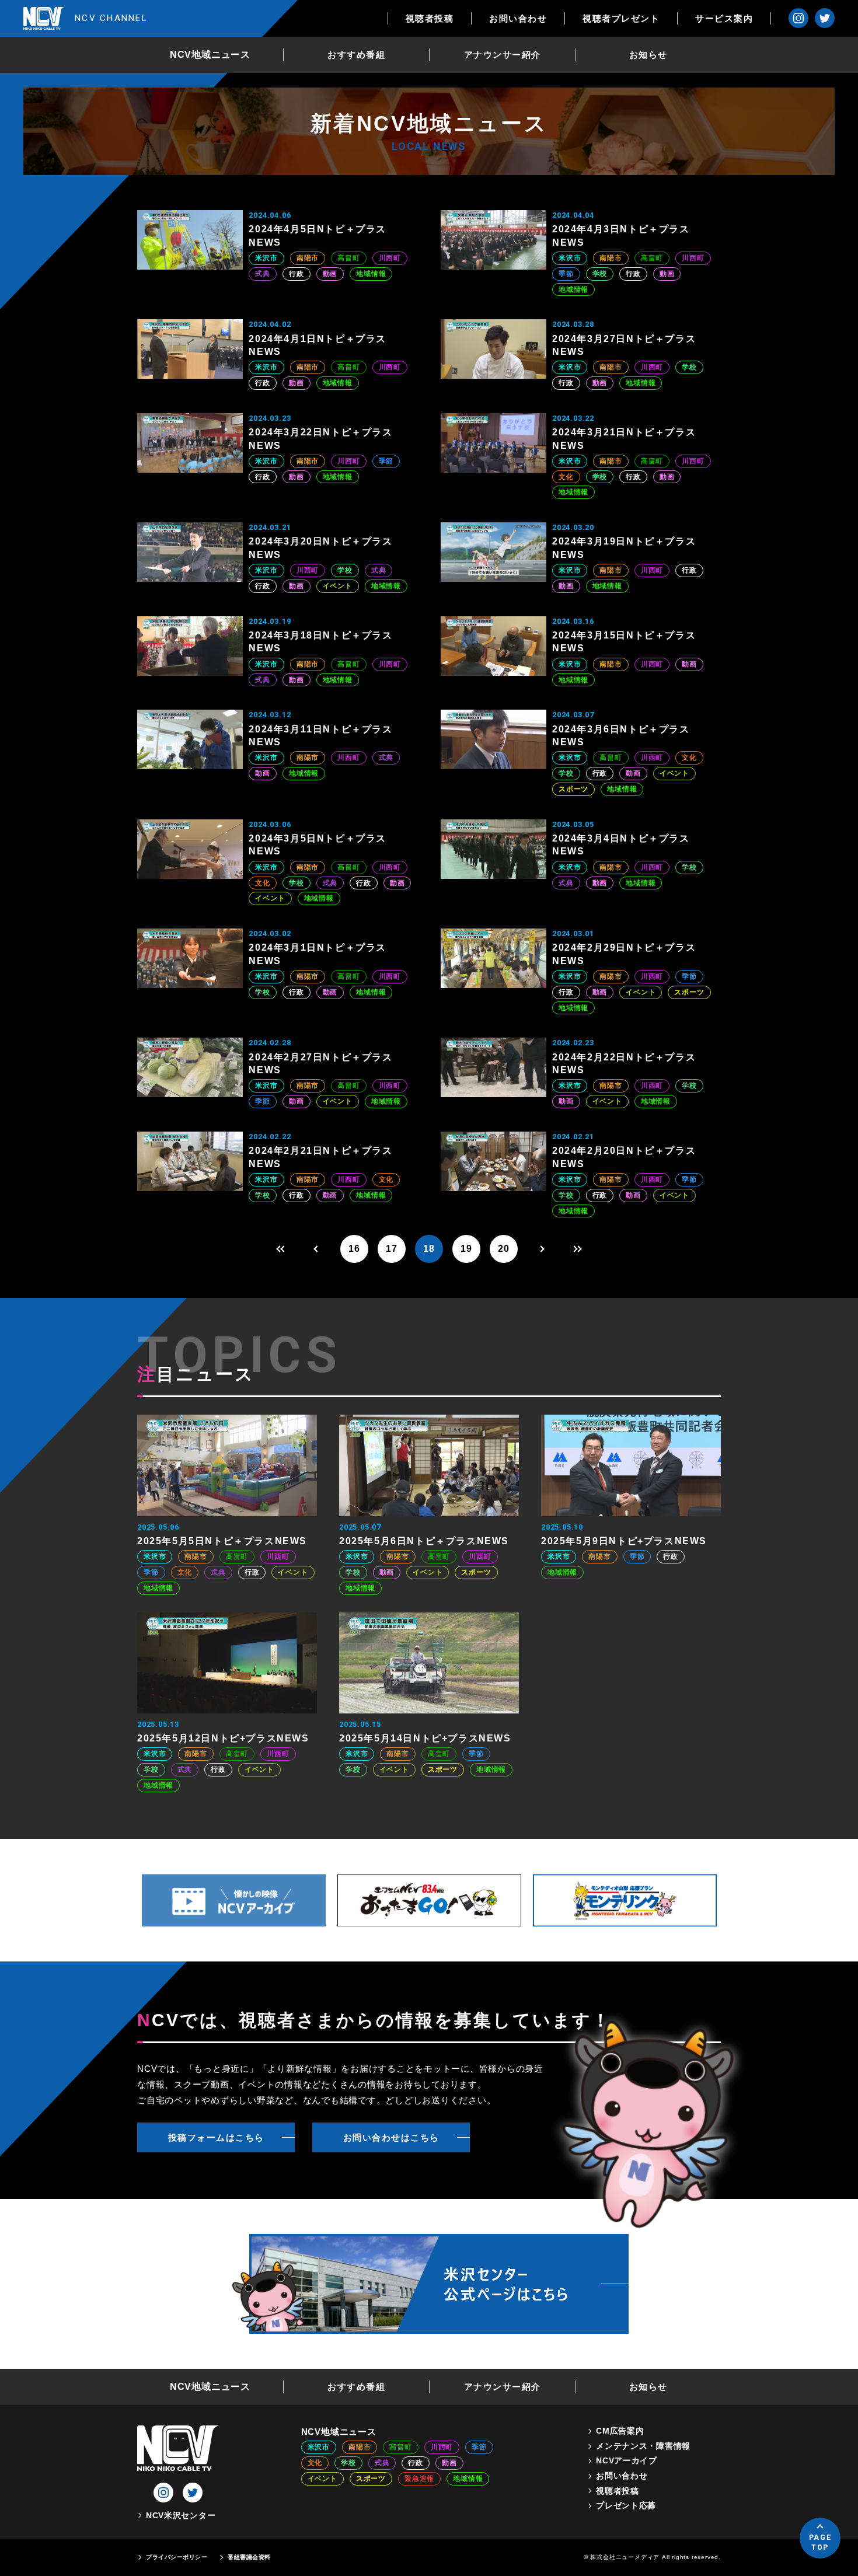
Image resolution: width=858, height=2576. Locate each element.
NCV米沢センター (181, 2515)
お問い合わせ (518, 18)
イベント (338, 586)
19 (466, 1249)
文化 (566, 477)
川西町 (390, 258)
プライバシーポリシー (177, 2557)
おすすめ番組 (356, 55)
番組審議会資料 (249, 2557)
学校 (600, 274)
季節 (566, 274)
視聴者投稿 (430, 18)
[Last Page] (578, 1249)
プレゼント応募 (626, 2505)
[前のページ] (317, 1249)
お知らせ (648, 55)
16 (354, 1249)
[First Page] (280, 1249)
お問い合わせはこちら (391, 2137)
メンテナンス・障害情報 (643, 2446)
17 (392, 1249)
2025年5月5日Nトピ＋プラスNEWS (222, 1541)
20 (504, 1249)
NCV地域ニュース (210, 55)
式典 (263, 274)
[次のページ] (541, 1249)
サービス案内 (724, 18)
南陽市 (308, 258)
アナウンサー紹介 (503, 55)
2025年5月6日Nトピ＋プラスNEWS (424, 1541)
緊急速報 (419, 2479)
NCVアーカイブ (627, 2460)
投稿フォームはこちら (216, 2137)
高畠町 (348, 258)
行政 (297, 274)
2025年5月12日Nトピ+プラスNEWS (223, 1738)
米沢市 (266, 258)
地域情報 (371, 274)
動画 (330, 274)
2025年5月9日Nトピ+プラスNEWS (624, 1541)
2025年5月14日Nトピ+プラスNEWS (425, 1738)
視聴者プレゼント (621, 18)
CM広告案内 (620, 2431)
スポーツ (573, 789)
